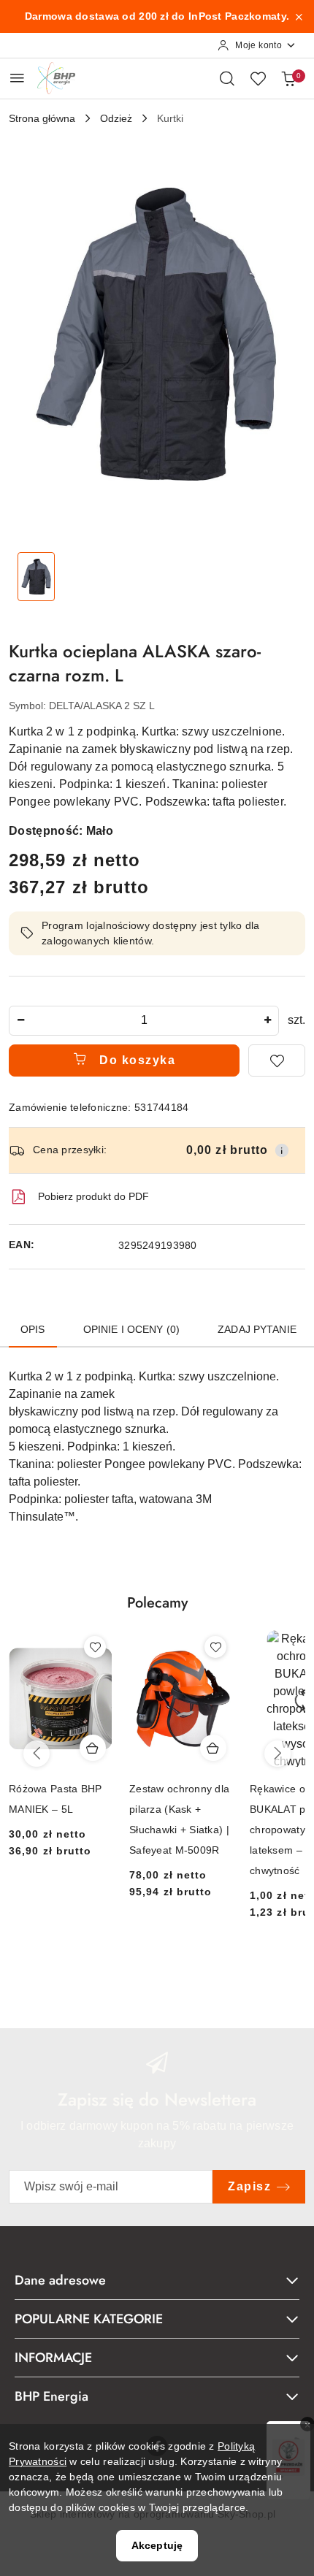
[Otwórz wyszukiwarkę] (227, 78)
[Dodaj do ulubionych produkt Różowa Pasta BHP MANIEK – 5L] (95, 1647)
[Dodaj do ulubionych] (277, 1060)
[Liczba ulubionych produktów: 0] (258, 78)
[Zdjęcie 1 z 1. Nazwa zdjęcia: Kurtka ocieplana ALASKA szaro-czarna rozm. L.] (36, 577)
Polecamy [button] (157, 1603)
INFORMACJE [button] (53, 2358)
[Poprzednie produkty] (37, 1754)
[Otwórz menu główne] (17, 78)
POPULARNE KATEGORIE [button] (89, 2319)
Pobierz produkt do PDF (93, 1196)
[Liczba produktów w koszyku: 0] (288, 78)
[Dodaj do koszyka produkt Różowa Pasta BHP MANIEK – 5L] (93, 1748)
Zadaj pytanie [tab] (257, 1329)
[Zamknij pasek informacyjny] (299, 17)
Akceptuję (157, 2545)
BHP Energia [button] (51, 2396)
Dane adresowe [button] (60, 2280)
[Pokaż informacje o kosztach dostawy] (282, 1150)
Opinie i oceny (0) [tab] (132, 1329)
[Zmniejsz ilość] (20, 1021)
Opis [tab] (33, 1329)
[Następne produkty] (277, 1754)
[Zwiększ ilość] (267, 1021)
